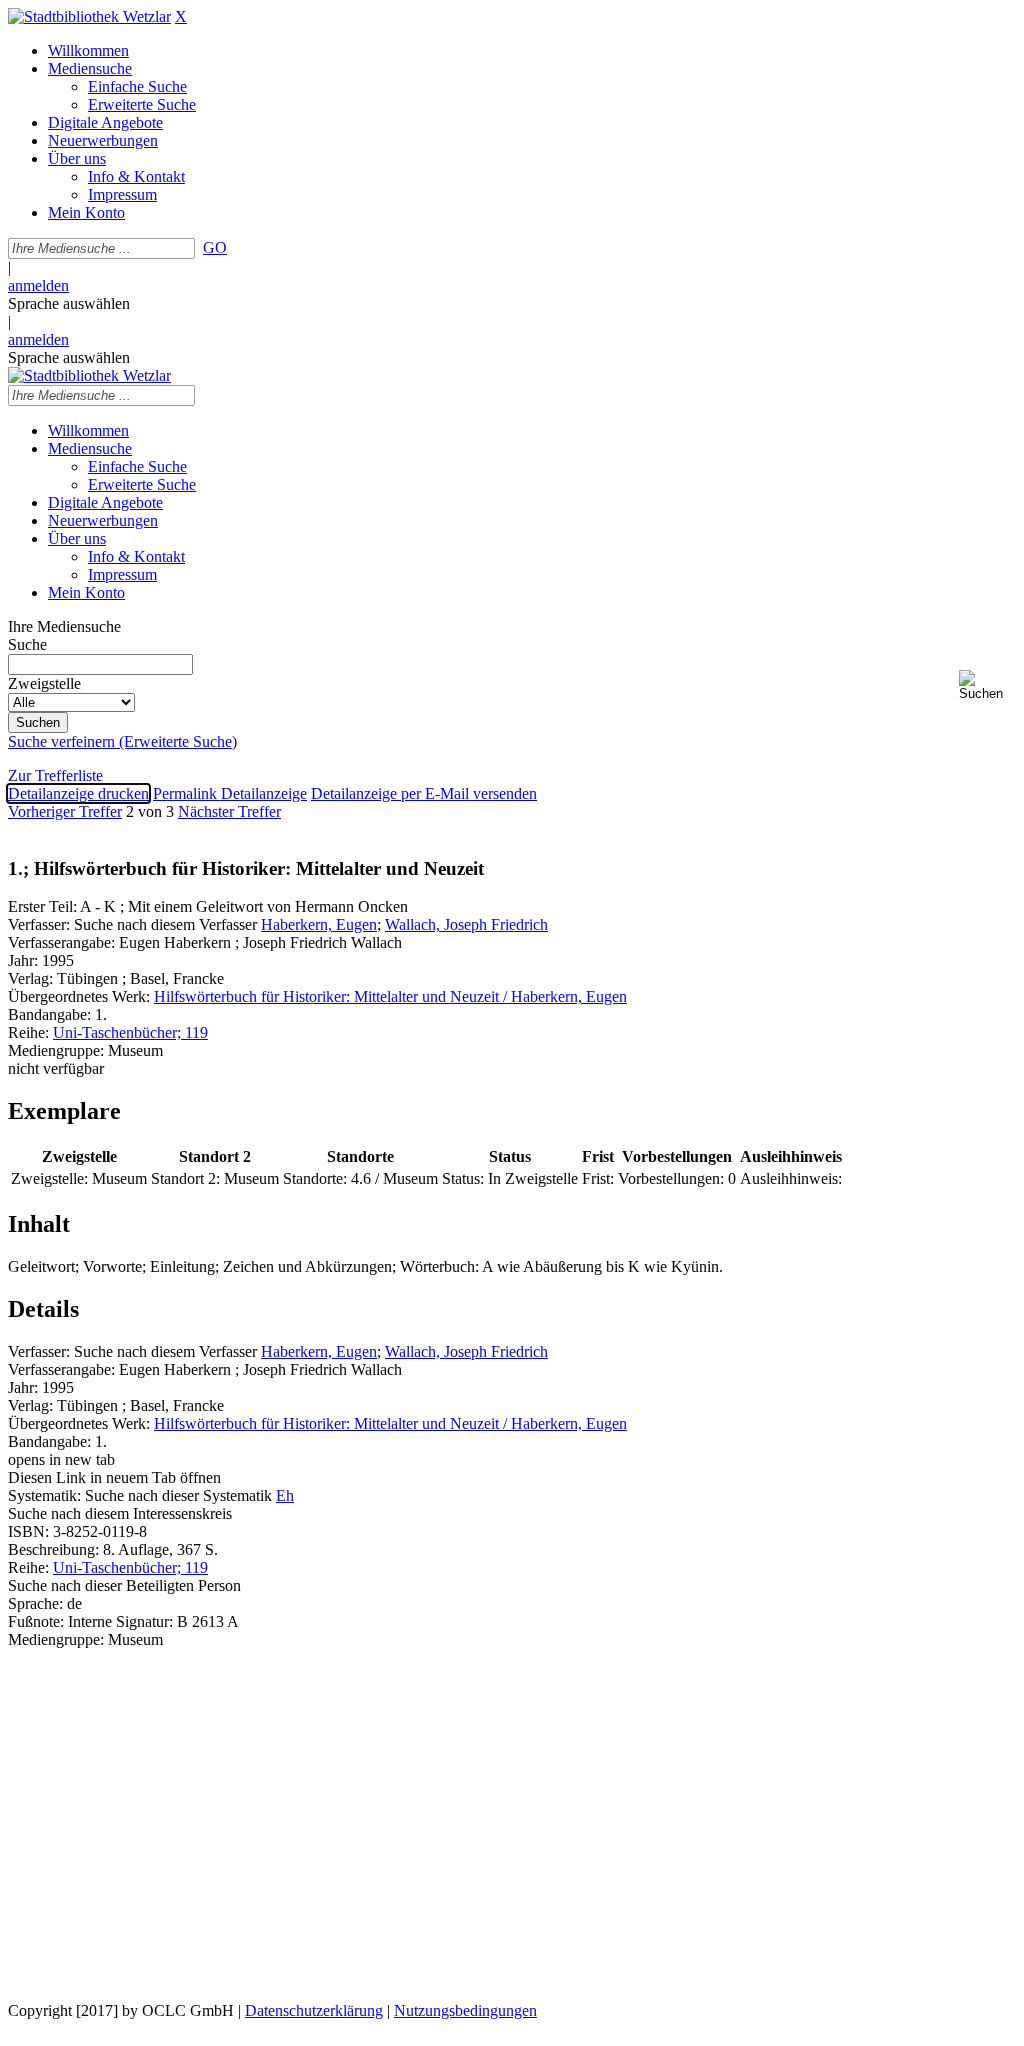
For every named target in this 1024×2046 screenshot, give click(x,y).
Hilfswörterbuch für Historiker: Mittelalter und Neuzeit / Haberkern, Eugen (390, 996)
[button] (987, 685)
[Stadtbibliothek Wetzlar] (89, 16)
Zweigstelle (44, 683)
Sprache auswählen (69, 303)
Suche (27, 644)
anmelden (38, 285)
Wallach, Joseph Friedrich (466, 924)
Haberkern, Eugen (319, 924)
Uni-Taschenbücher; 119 (130, 1032)
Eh (285, 1495)
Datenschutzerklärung (314, 2010)
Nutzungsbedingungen (465, 2010)
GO (215, 247)
